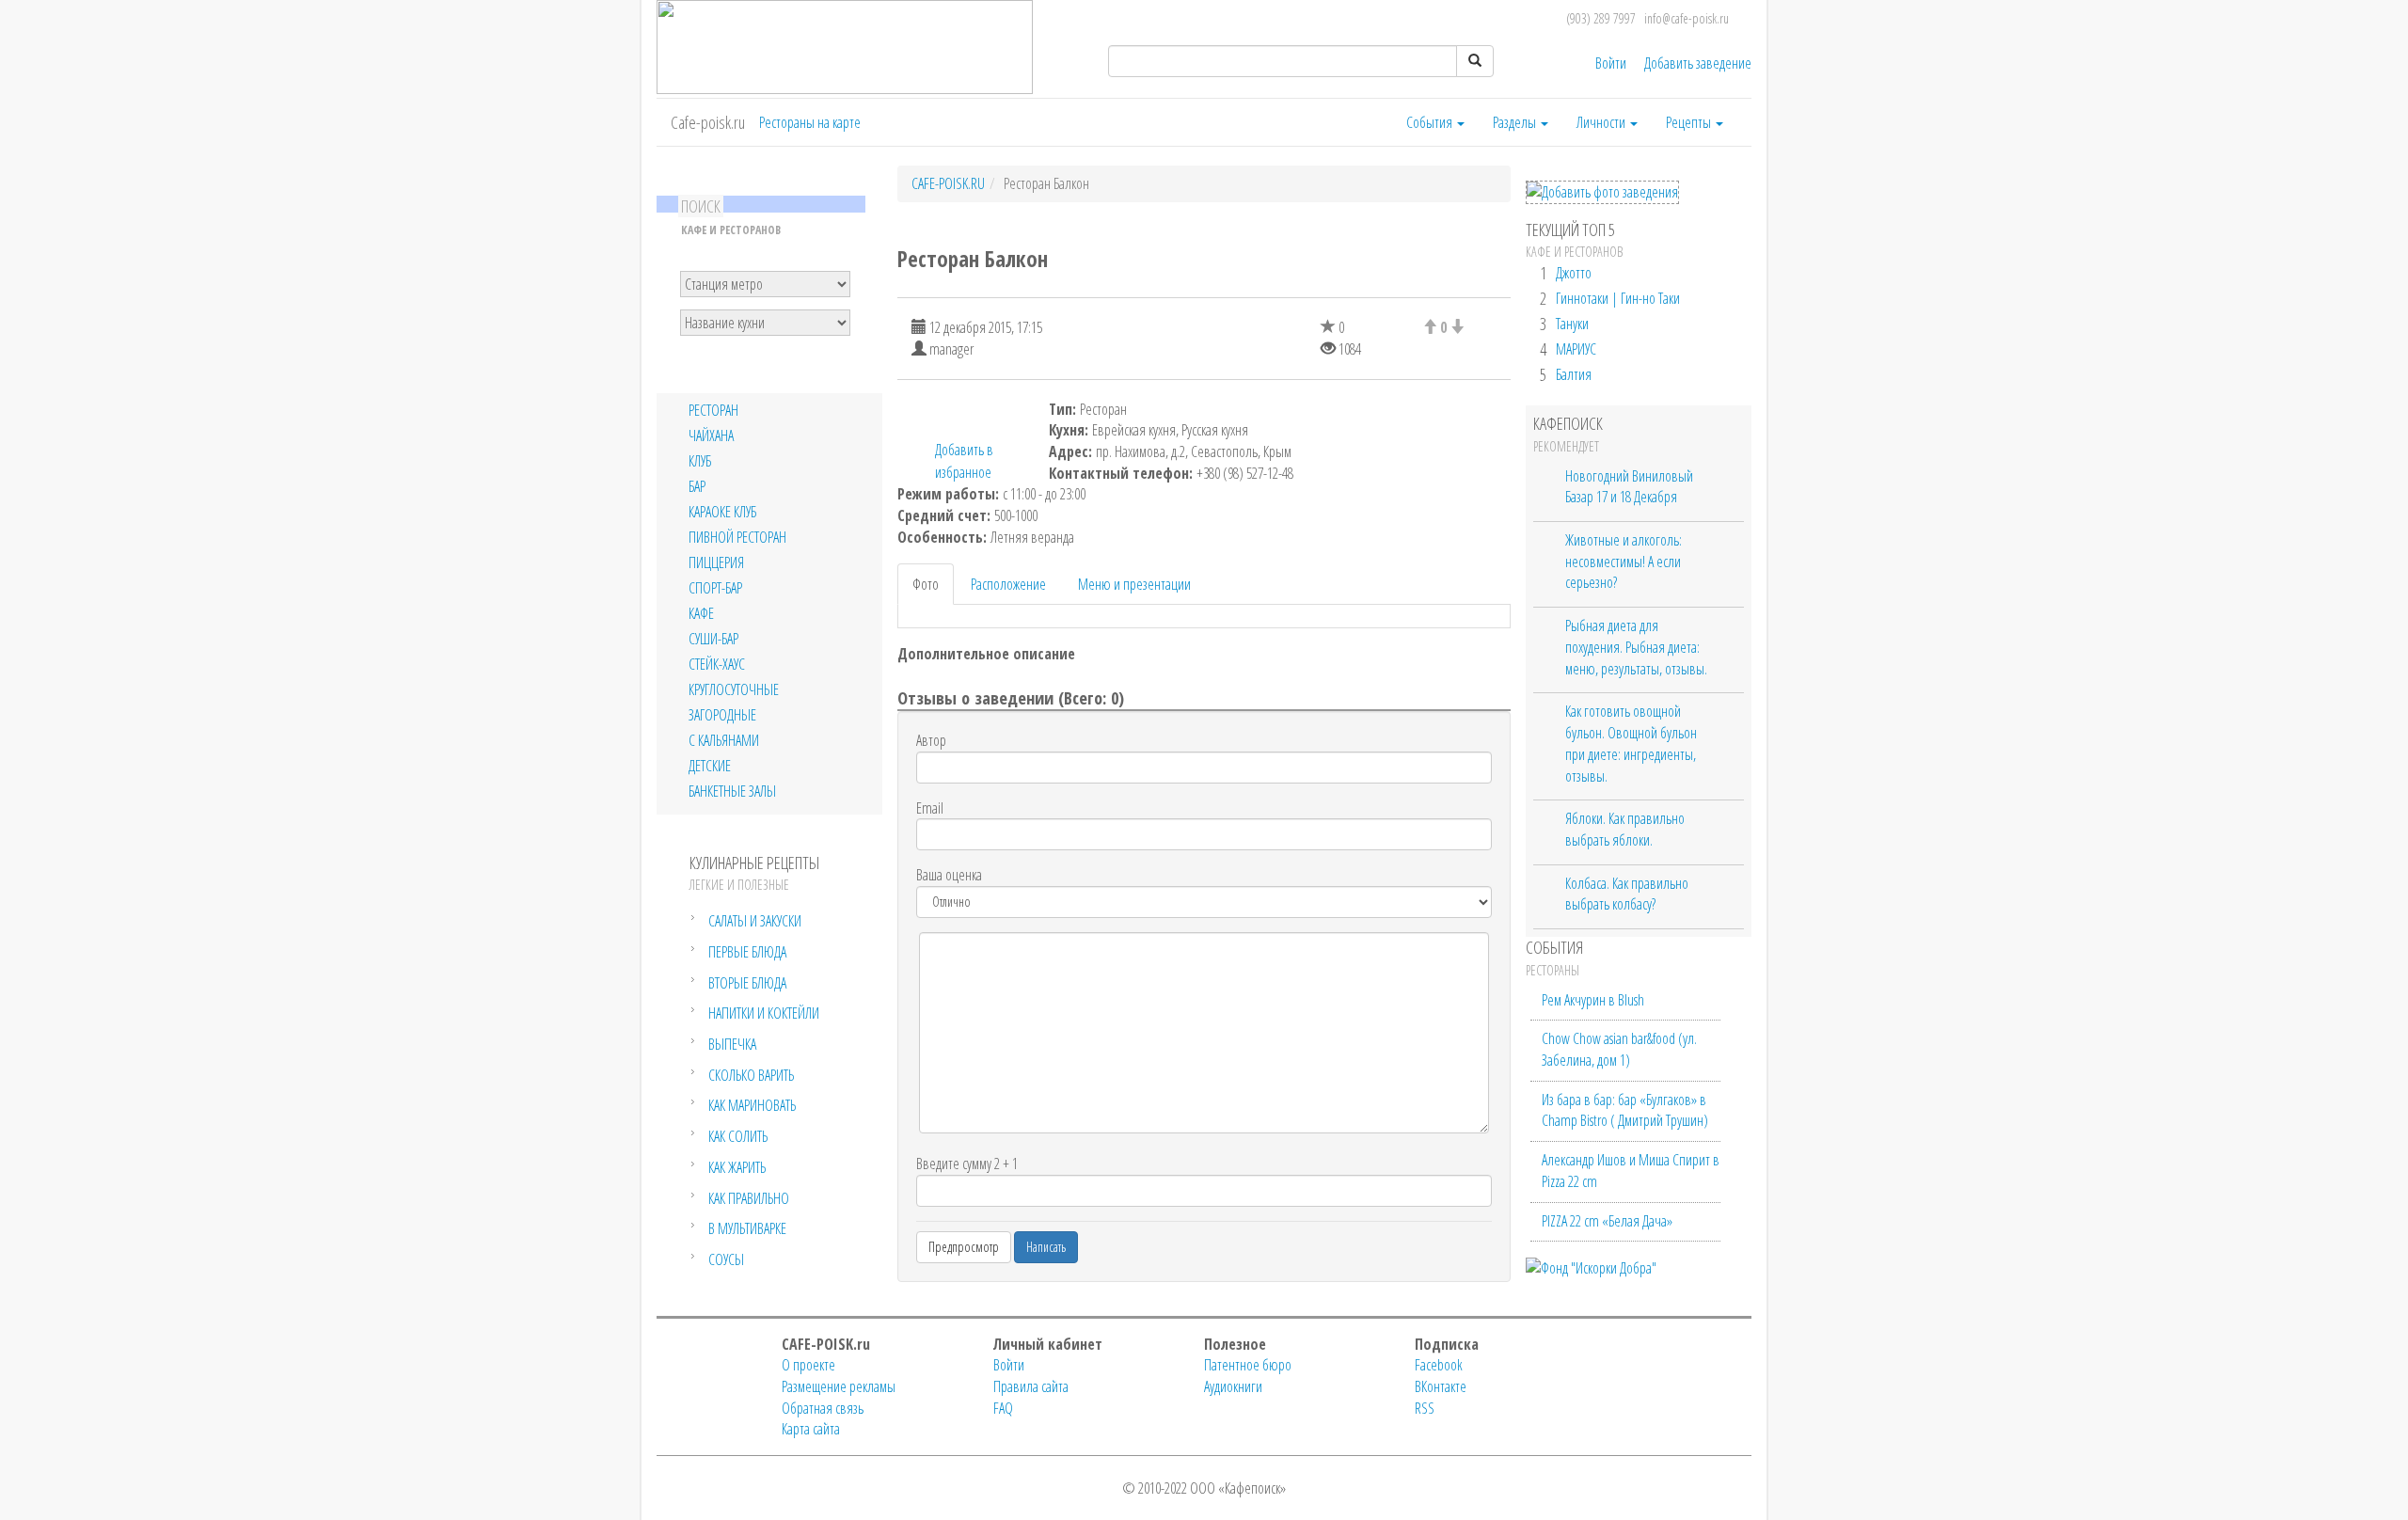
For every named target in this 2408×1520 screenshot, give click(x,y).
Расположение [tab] (1008, 584)
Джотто (1574, 273)
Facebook (1439, 1365)
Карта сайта (811, 1429)
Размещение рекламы (839, 1386)
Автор (931, 740)
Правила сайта (1031, 1386)
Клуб (700, 461)
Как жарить (737, 1167)
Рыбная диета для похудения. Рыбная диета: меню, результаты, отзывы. (1636, 647)
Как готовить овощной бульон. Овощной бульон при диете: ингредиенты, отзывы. (1631, 743)
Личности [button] (1602, 122)
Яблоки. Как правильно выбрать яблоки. (1625, 829)
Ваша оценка (949, 875)
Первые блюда (747, 952)
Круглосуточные (734, 690)
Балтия (1574, 374)
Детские (710, 766)
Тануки (1572, 324)
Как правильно (749, 1198)
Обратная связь (823, 1408)
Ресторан (713, 411)
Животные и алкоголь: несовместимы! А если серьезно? (1624, 561)
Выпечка (732, 1044)
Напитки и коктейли (764, 1013)
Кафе (701, 614)
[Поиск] (1475, 61)
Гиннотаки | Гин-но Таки (1618, 298)
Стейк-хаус (717, 665)
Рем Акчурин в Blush (1593, 1000)
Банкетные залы (732, 792)
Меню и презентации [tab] (1134, 584)
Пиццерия (716, 563)
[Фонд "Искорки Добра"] (1591, 1266)
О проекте (808, 1365)
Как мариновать (752, 1105)
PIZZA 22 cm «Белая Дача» (1607, 1221)
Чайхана (711, 436)
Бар (697, 487)
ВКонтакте (1441, 1386)
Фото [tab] (926, 584)
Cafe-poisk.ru (708, 122)
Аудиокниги (1233, 1386)
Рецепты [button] (1690, 122)
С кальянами (724, 741)
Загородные (722, 715)
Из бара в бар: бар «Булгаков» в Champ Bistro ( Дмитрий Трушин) (1625, 1110)
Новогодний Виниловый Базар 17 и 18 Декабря (1629, 487)
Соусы (726, 1259)
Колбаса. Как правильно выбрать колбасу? (1627, 894)
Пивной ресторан (737, 538)
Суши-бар (713, 639)
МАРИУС (1576, 349)
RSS (1425, 1408)
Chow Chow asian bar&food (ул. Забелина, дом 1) (1619, 1049)
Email (930, 808)
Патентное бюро (1248, 1365)
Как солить (738, 1136)
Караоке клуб (722, 512)
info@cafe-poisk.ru (1687, 18)
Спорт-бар (715, 588)
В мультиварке (747, 1228)
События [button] (1431, 122)
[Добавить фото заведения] (1602, 192)
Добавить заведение (1698, 63)
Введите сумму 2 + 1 (967, 1164)
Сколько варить (751, 1075)
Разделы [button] (1516, 122)
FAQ (1003, 1408)
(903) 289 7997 (1601, 18)
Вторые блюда (747, 983)
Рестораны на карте (810, 122)
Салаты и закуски (755, 921)
